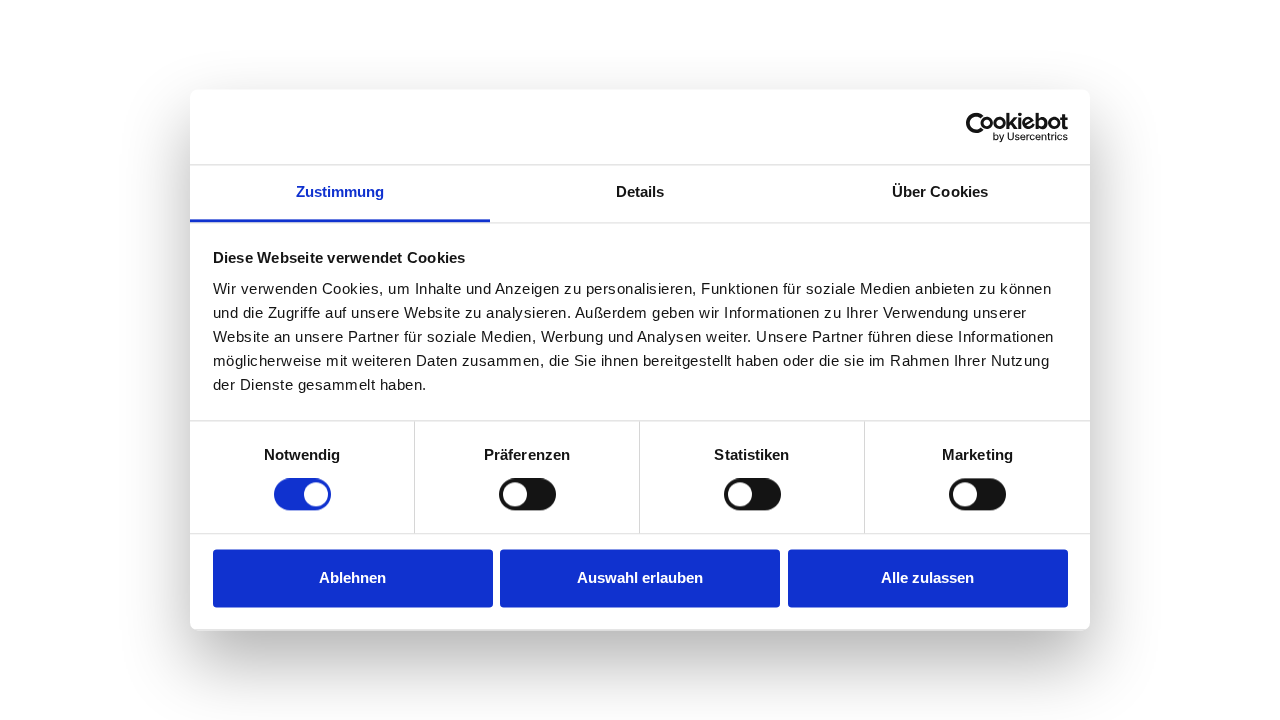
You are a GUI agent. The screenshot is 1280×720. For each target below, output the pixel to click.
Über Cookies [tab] (940, 191)
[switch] (527, 495)
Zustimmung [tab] (340, 191)
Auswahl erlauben (640, 577)
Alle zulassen (927, 577)
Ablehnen (352, 577)
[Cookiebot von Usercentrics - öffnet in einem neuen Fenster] (980, 127)
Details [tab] (640, 191)
